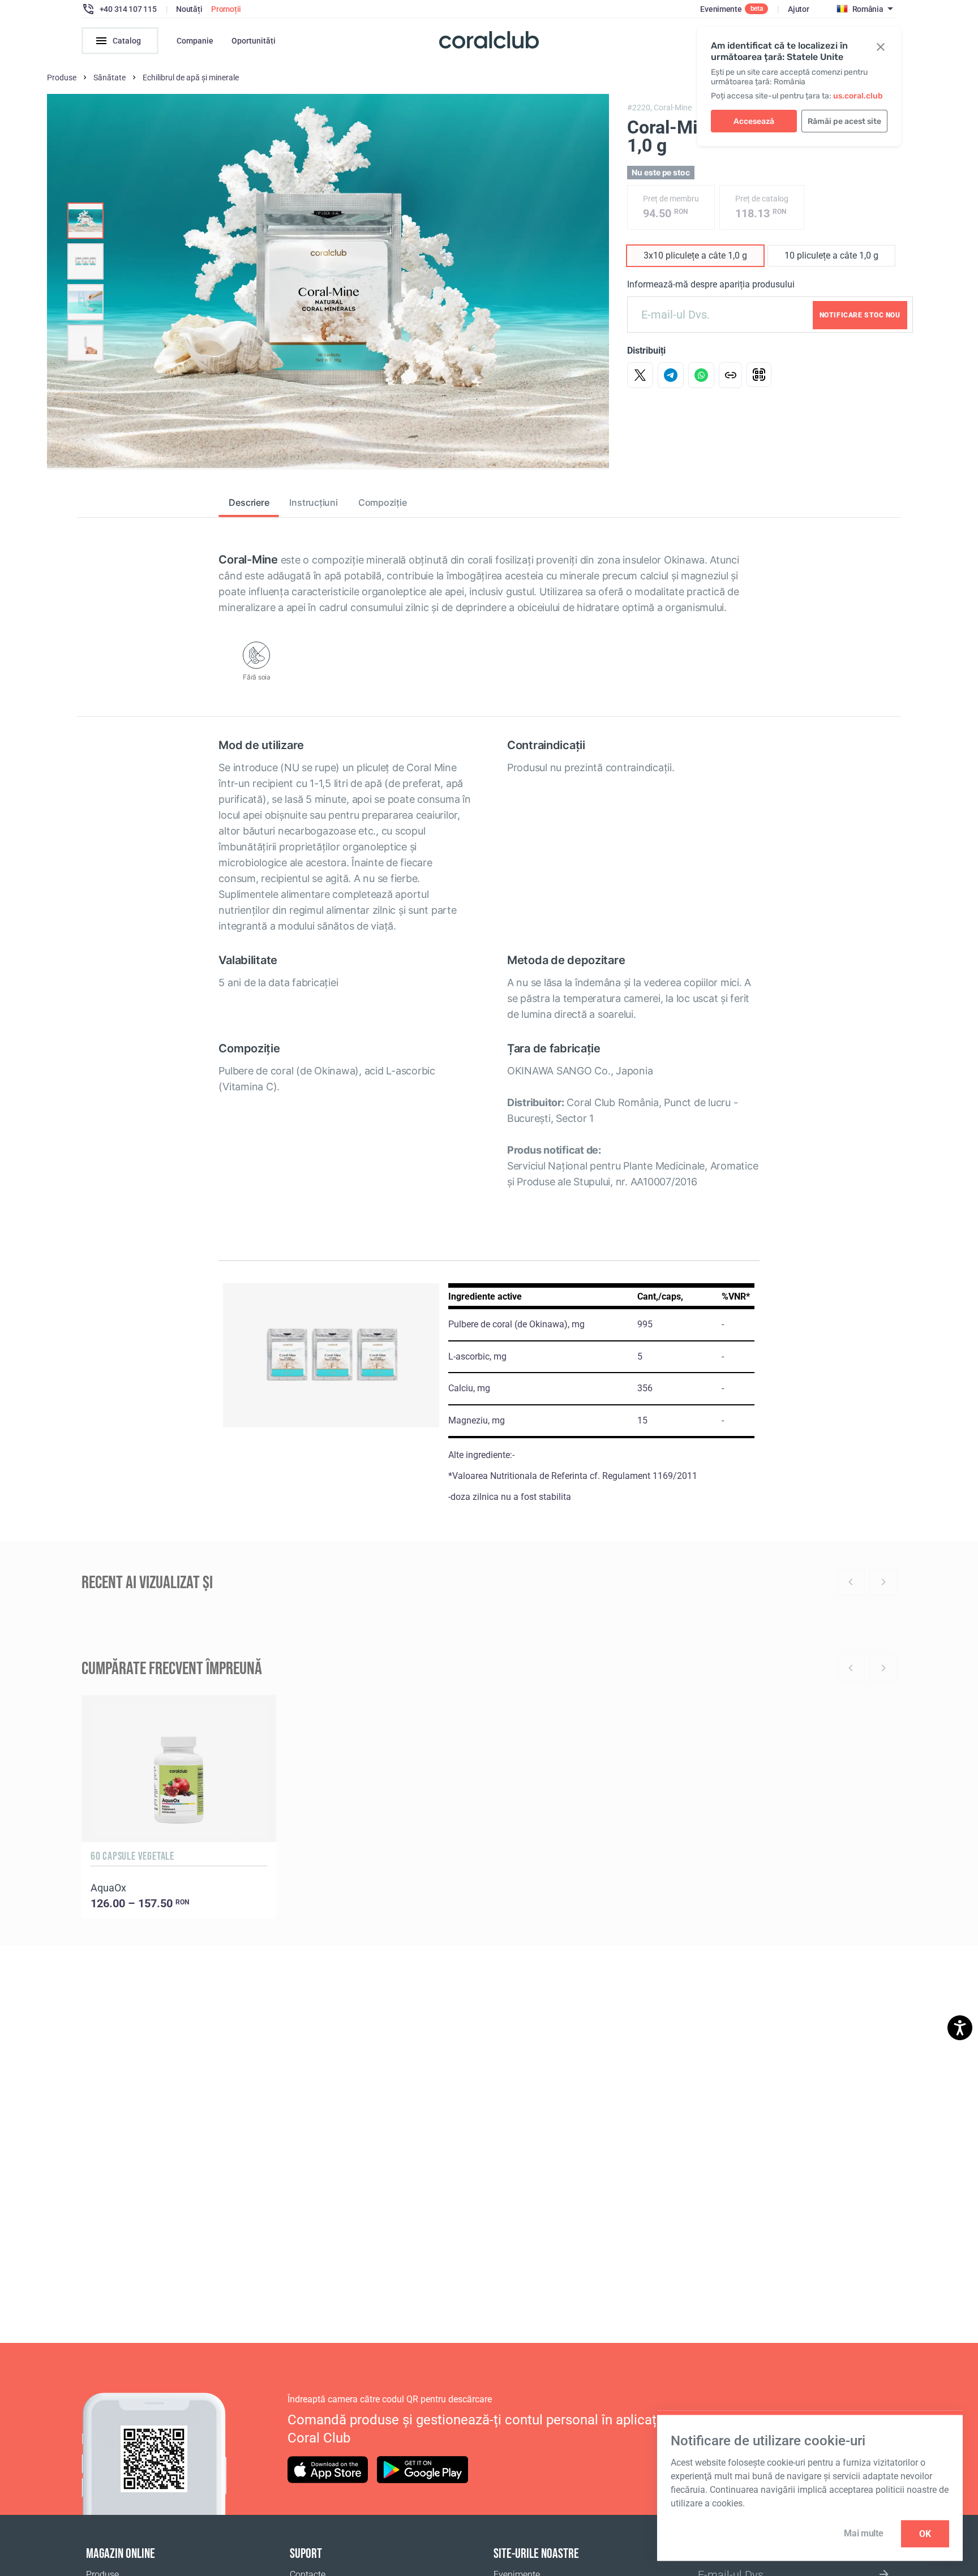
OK (925, 2534)
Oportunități (254, 41)
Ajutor (798, 9)
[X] (640, 375)
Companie (195, 41)
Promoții (226, 9)
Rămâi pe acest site (844, 121)
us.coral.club (858, 96)
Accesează (754, 121)
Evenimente (721, 9)
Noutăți (189, 9)
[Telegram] (671, 375)
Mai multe (863, 2533)
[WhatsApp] (701, 375)
